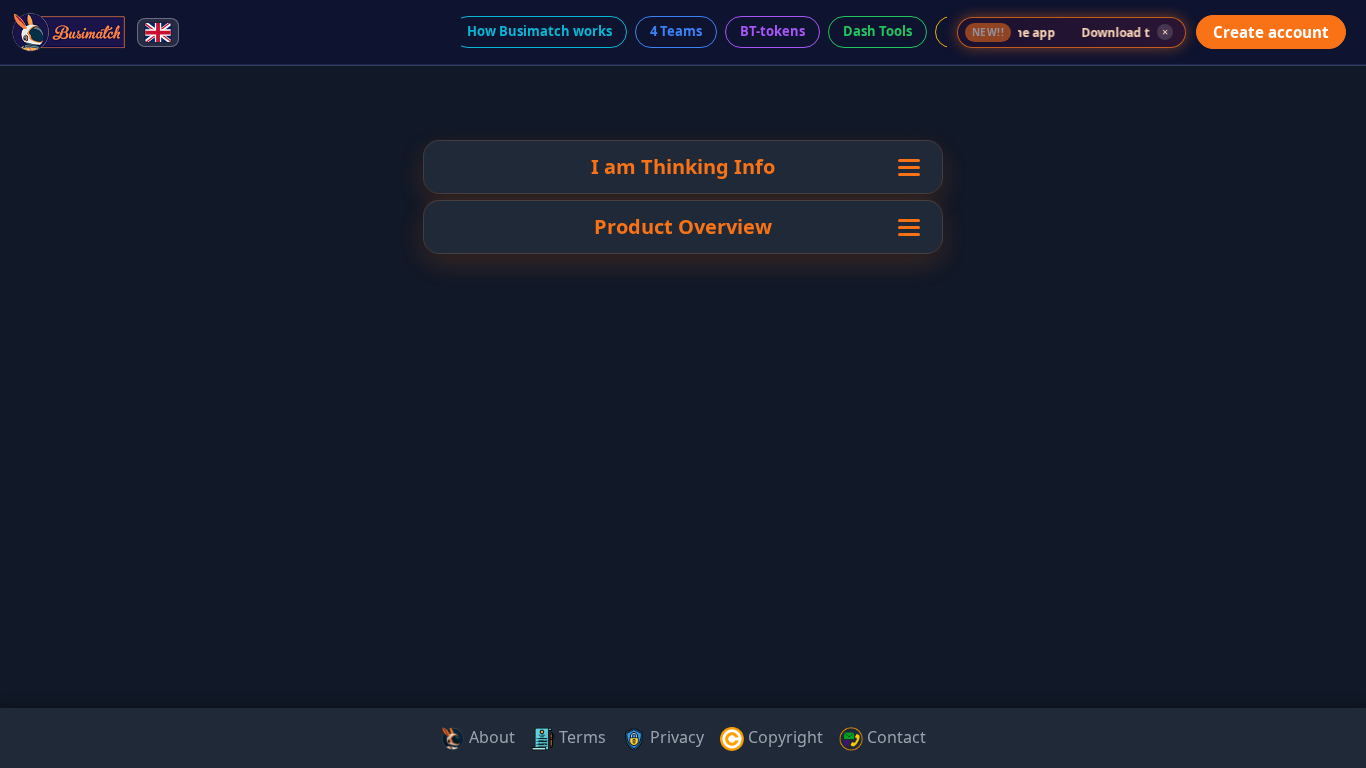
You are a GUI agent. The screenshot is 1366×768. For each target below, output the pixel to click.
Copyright (783, 737)
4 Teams (676, 31)
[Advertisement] (88, 384)
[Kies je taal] (158, 32)
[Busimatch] (69, 32)
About (490, 737)
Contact (894, 737)
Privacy (675, 737)
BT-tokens (772, 31)
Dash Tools (877, 31)
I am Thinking (660, 166)
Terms (580, 737)
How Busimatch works (539, 31)
